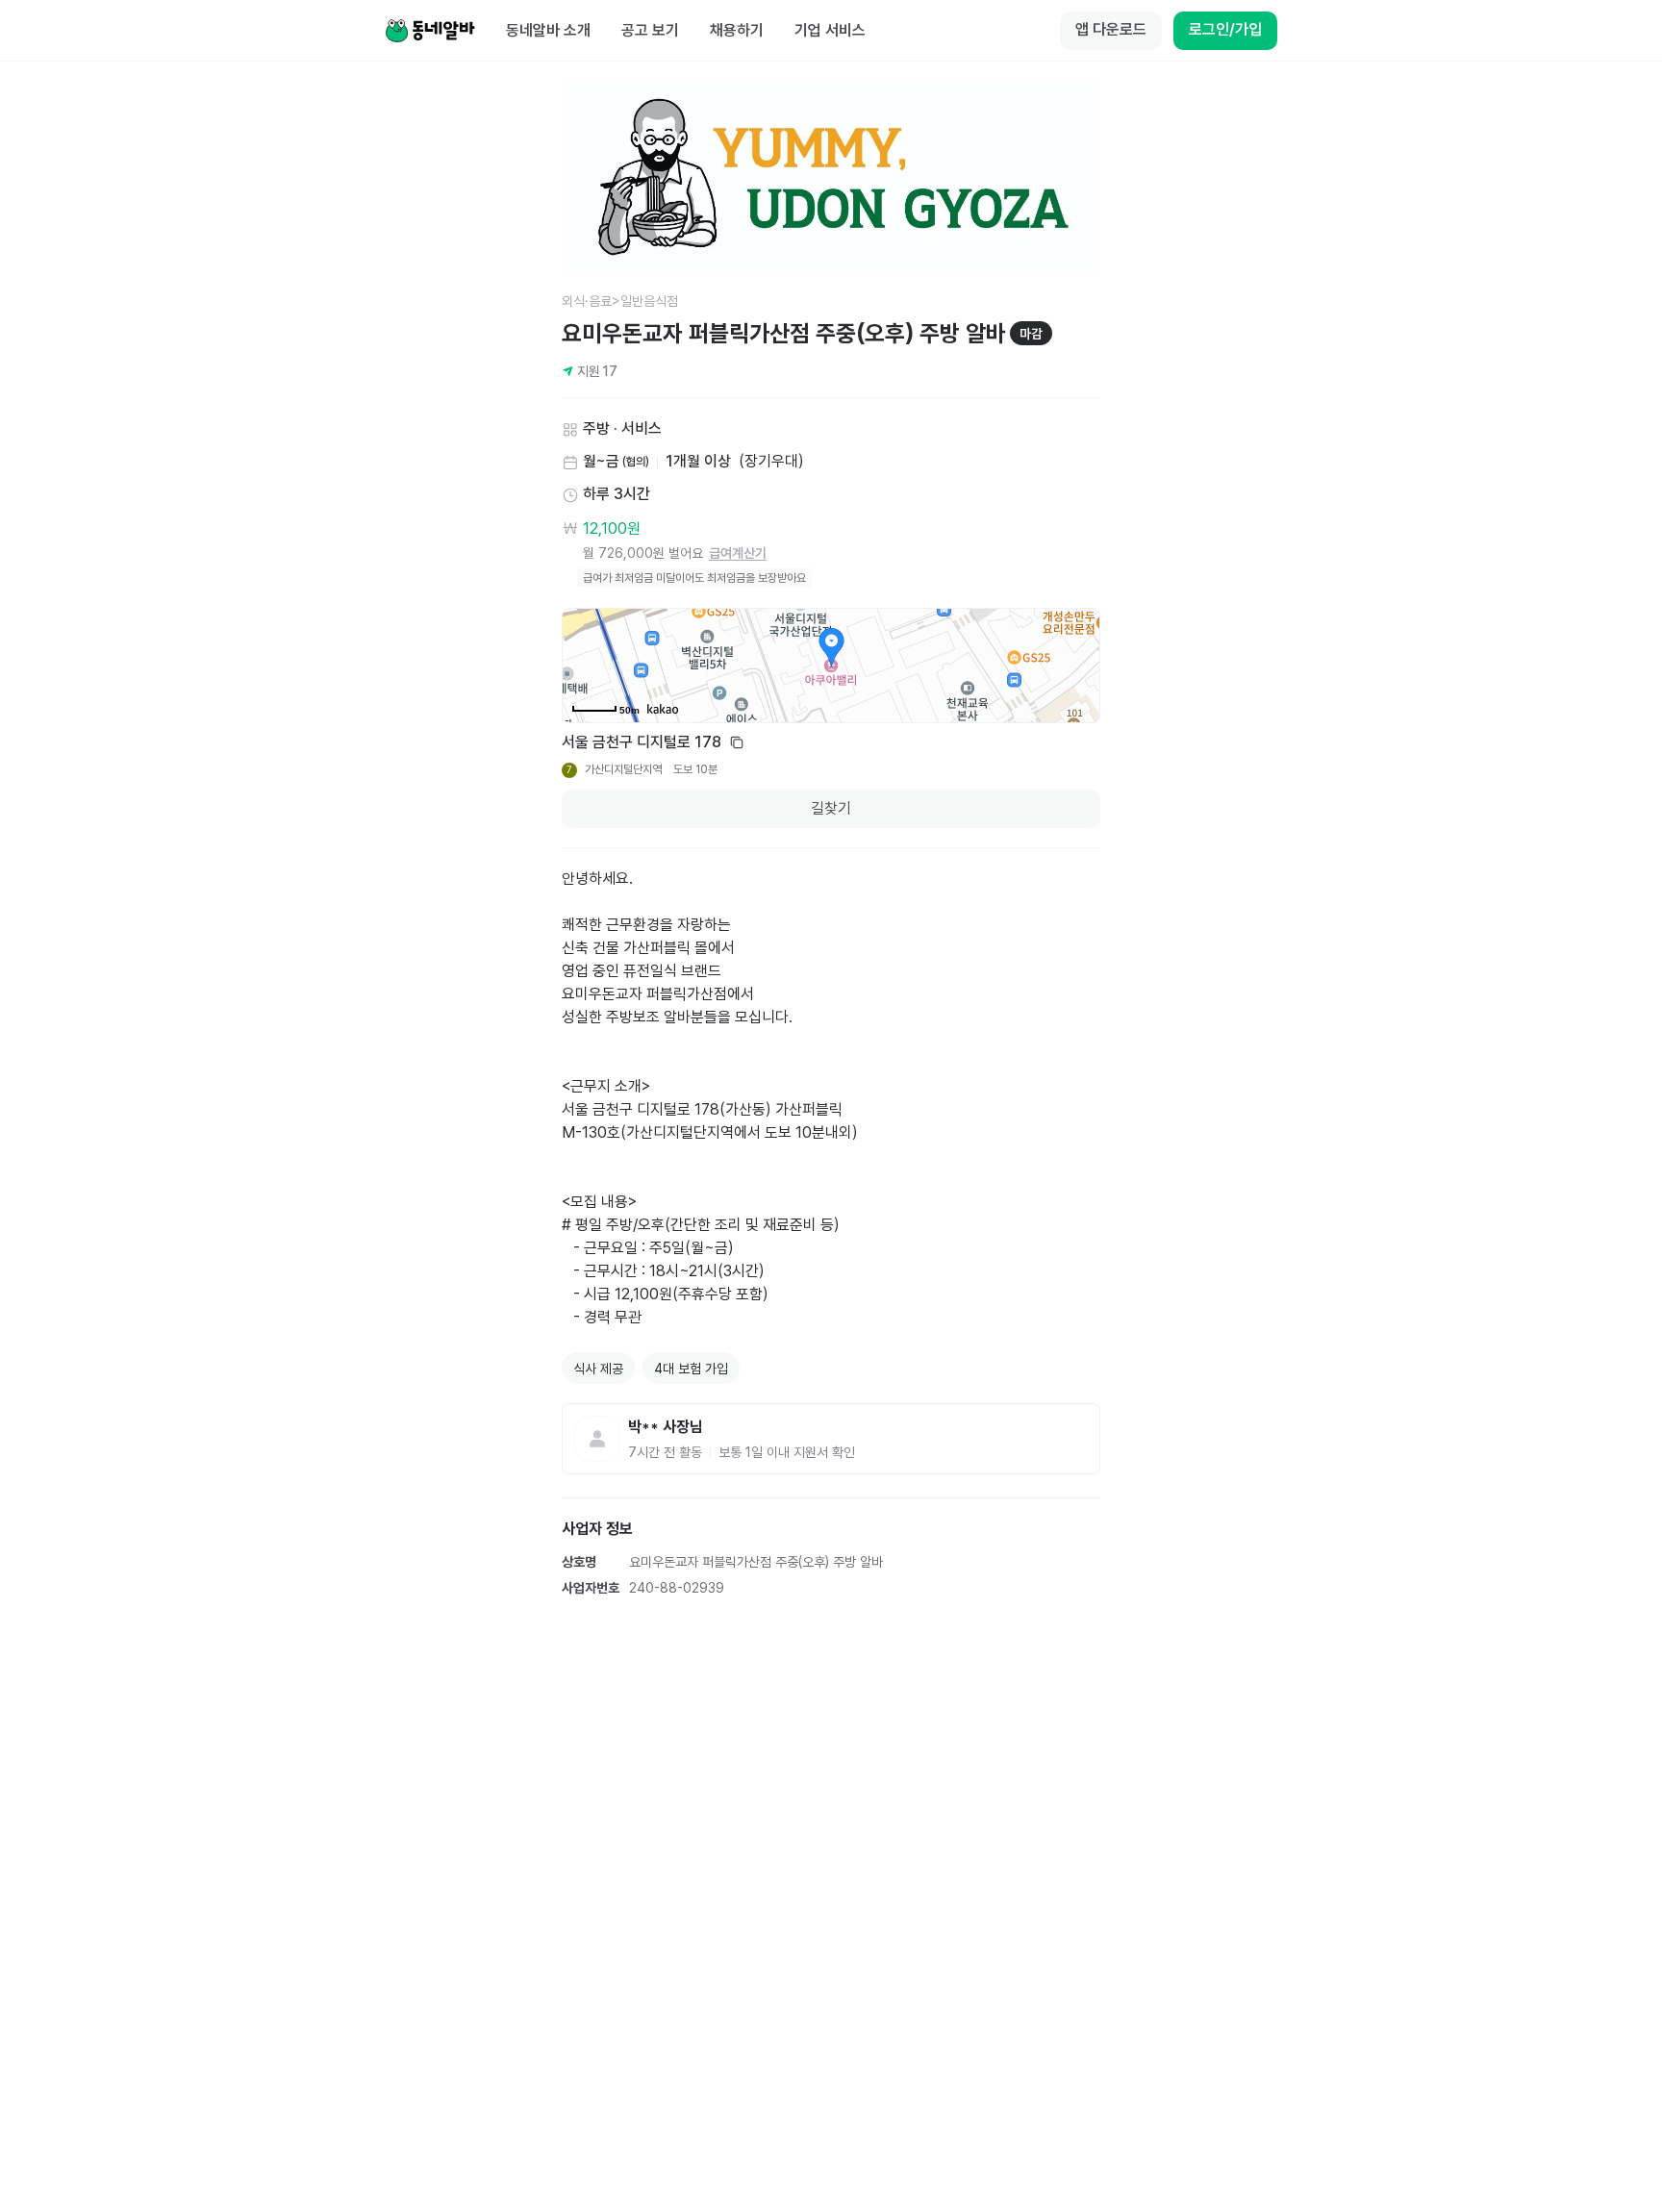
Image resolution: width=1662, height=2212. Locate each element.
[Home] (430, 31)
